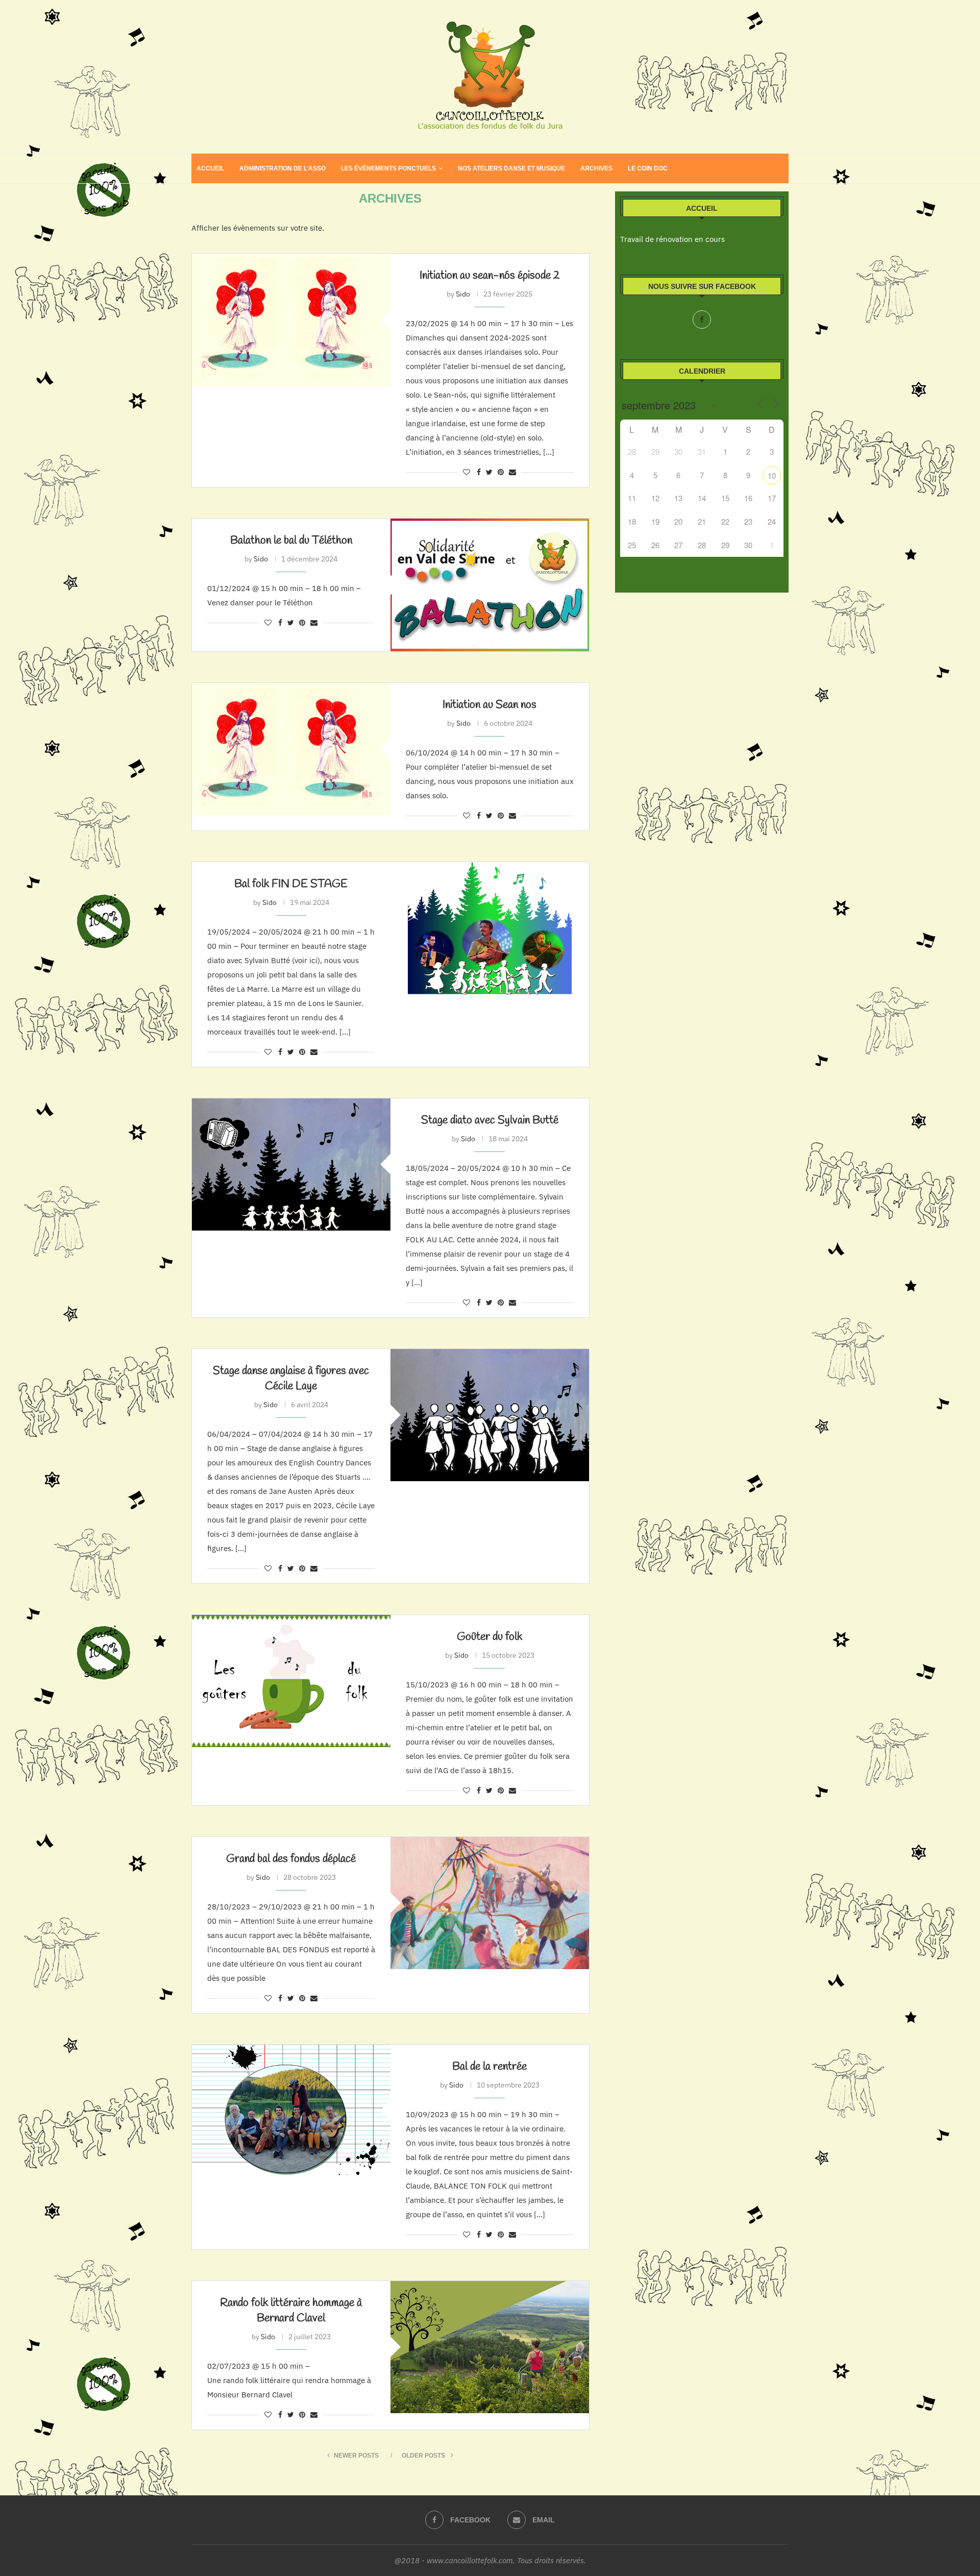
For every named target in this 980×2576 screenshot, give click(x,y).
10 (772, 475)
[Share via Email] (512, 472)
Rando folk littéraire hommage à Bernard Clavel (291, 2311)
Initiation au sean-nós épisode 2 (490, 276)
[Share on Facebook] (479, 472)
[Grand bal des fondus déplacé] (490, 1903)
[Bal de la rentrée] (291, 2111)
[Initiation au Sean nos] (291, 749)
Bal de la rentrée (489, 2067)
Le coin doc (648, 168)
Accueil (210, 168)
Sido (463, 294)
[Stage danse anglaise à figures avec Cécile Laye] (490, 1415)
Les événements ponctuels (388, 168)
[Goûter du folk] (291, 1681)
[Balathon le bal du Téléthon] (490, 585)
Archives (596, 168)
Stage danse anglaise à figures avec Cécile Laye (291, 1379)
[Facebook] (702, 320)
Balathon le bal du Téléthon (291, 541)
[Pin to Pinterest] (501, 472)
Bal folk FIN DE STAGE (291, 884)
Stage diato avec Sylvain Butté (490, 1120)
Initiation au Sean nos (489, 705)
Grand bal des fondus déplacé (291, 1859)
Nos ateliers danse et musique (511, 168)
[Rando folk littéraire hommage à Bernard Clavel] (490, 2347)
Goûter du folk (489, 1637)
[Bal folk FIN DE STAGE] (490, 928)
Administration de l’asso (283, 168)
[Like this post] (467, 472)
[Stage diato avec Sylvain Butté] (291, 1164)
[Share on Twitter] (489, 472)
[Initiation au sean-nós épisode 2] (291, 320)
